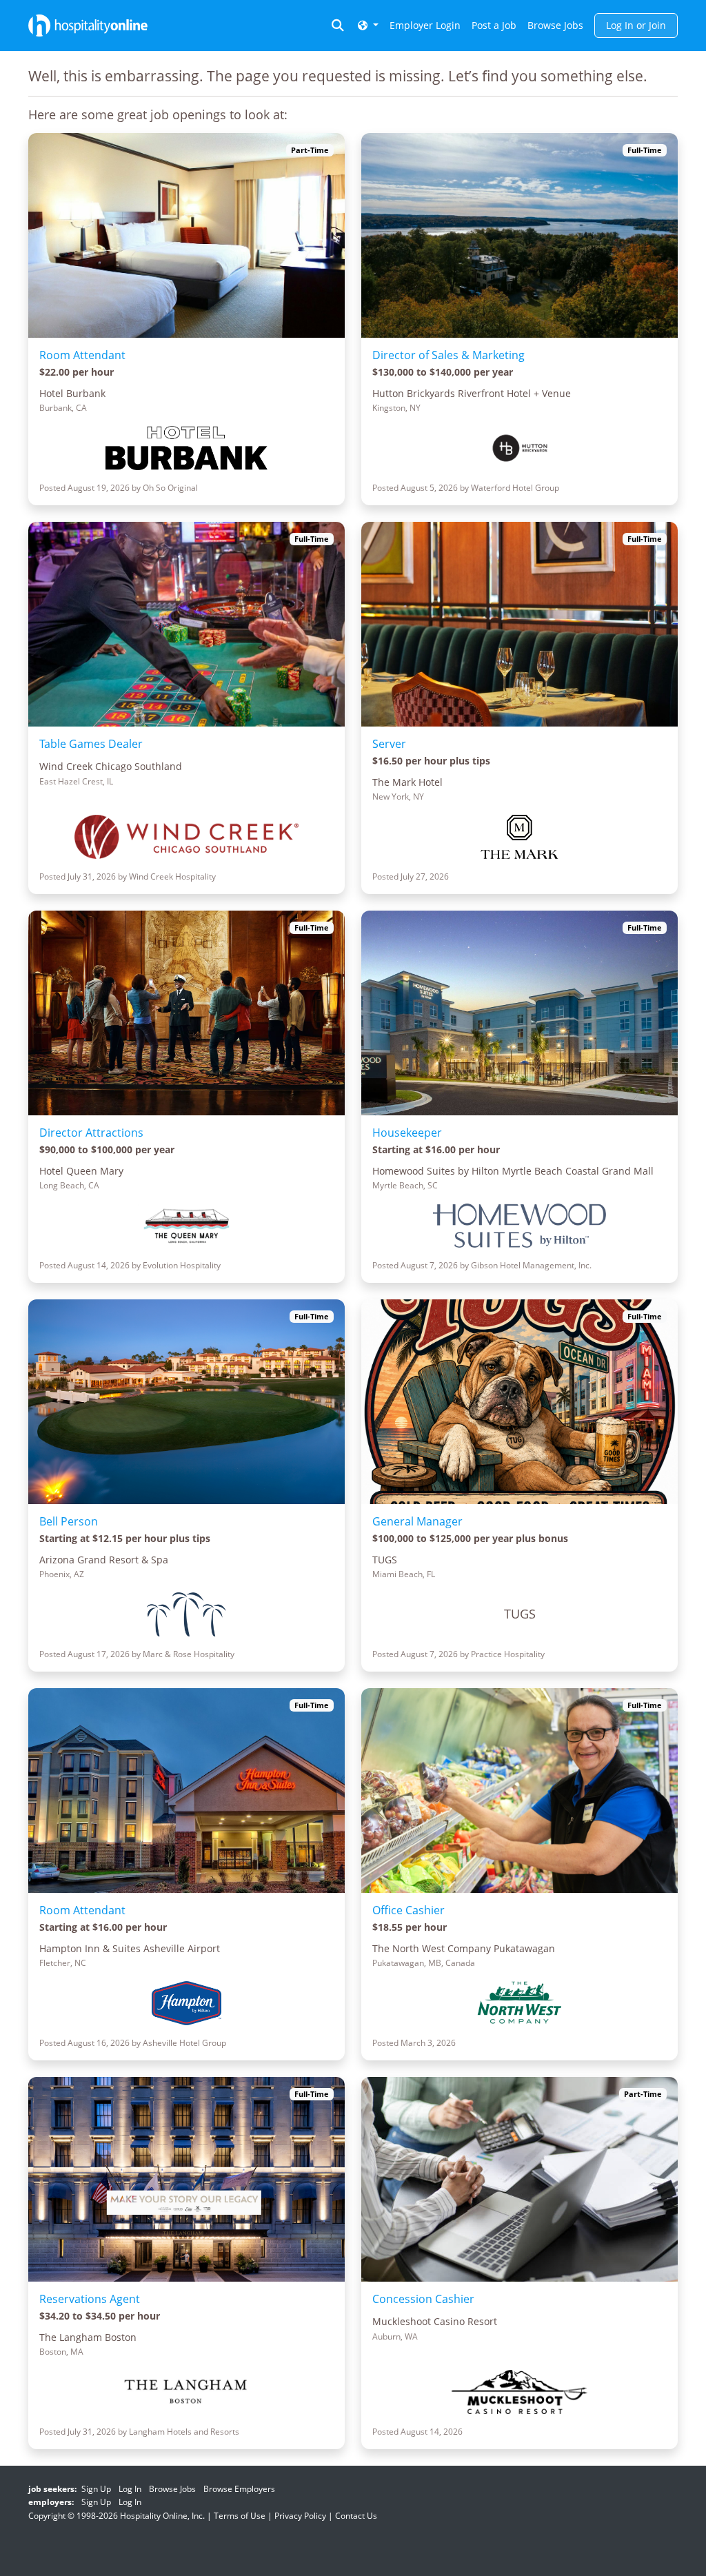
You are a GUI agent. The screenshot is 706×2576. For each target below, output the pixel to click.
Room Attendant (82, 355)
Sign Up (96, 2489)
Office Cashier (409, 1910)
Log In (130, 2489)
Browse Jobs (555, 25)
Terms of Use (240, 2516)
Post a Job (494, 25)
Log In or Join (636, 25)
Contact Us (356, 2516)
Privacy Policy (300, 2516)
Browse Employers (239, 2489)
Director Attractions (91, 1133)
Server (389, 744)
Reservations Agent (90, 2299)
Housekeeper (407, 1133)
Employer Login (425, 25)
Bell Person (69, 1521)
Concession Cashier (423, 2299)
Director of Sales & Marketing (448, 355)
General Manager (417, 1521)
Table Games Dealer (91, 744)
